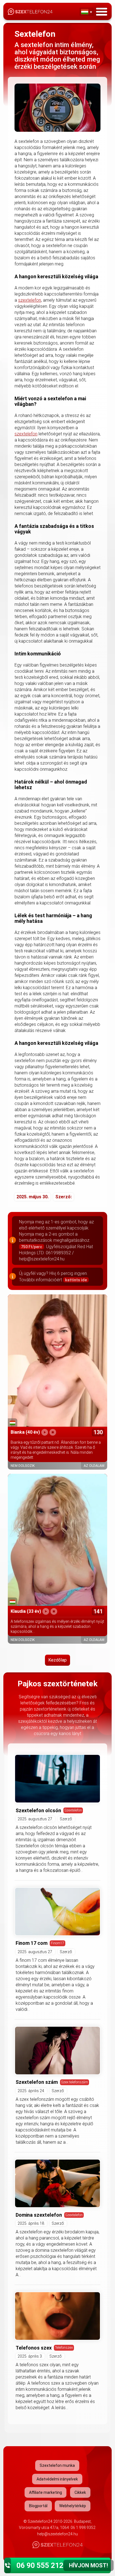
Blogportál (38, 2506)
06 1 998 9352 (83, 2528)
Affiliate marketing (45, 2492)
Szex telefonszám (75, 2082)
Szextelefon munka (57, 2465)
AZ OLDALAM (94, 1466)
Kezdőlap (57, 1660)
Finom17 (57, 1943)
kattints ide (76, 1280)
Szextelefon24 (40, 2521)
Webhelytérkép (73, 2506)
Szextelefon (73, 1810)
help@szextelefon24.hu (57, 2534)
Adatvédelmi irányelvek (57, 2479)
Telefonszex (64, 2347)
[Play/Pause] (45, 1432)
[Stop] (53, 1432)
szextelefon (30, 300)
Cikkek (80, 2492)
